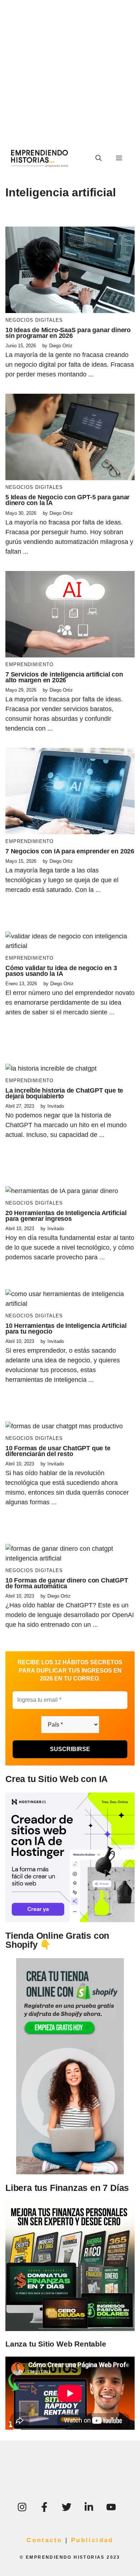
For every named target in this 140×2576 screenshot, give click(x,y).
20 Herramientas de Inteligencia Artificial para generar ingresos (66, 1216)
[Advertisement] (70, 70)
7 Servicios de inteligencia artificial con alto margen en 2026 (64, 677)
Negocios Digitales (34, 320)
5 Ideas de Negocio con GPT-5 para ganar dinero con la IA (67, 500)
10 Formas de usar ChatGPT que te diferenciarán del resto (58, 1451)
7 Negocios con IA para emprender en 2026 (70, 851)
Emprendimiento (29, 664)
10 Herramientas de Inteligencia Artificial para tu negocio (66, 1329)
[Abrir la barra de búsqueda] (99, 159)
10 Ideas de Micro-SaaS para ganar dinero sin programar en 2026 (68, 333)
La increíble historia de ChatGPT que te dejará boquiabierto (64, 1093)
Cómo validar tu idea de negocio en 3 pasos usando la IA (61, 971)
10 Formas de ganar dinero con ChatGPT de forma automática (67, 1583)
